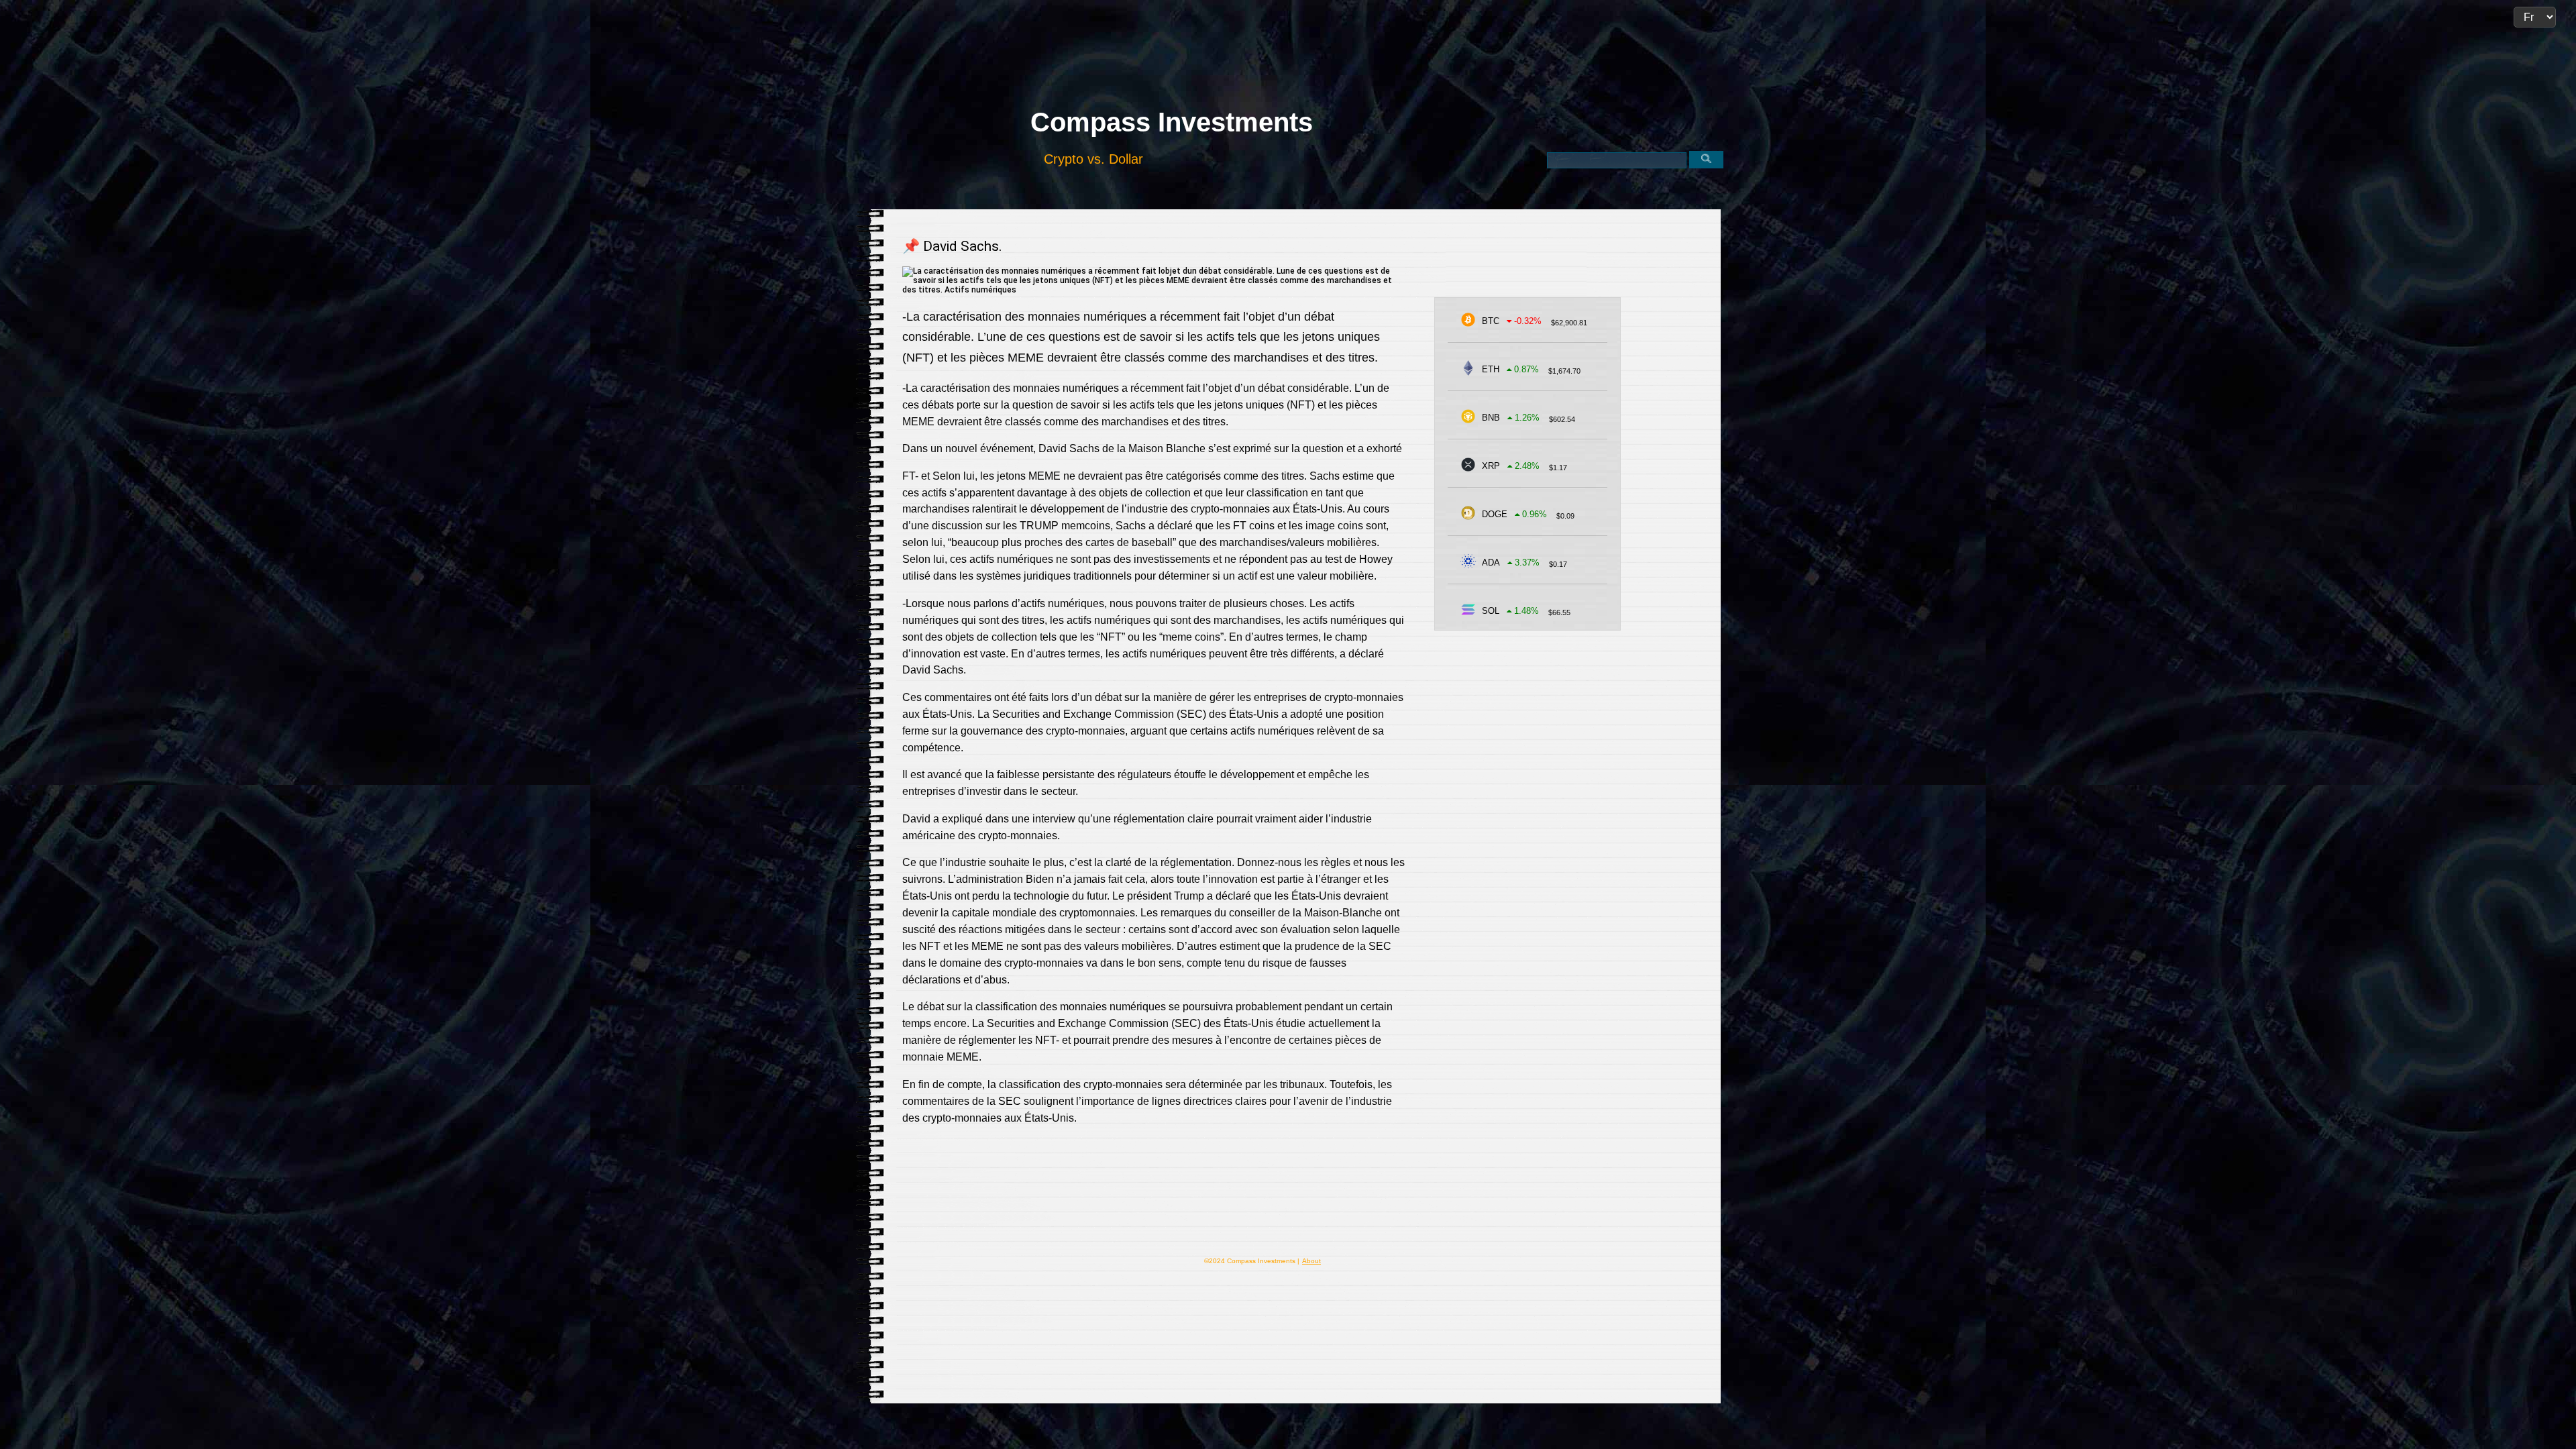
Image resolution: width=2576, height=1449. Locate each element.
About (1311, 1261)
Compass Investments (1172, 122)
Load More (1154, 1198)
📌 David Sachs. (952, 246)
